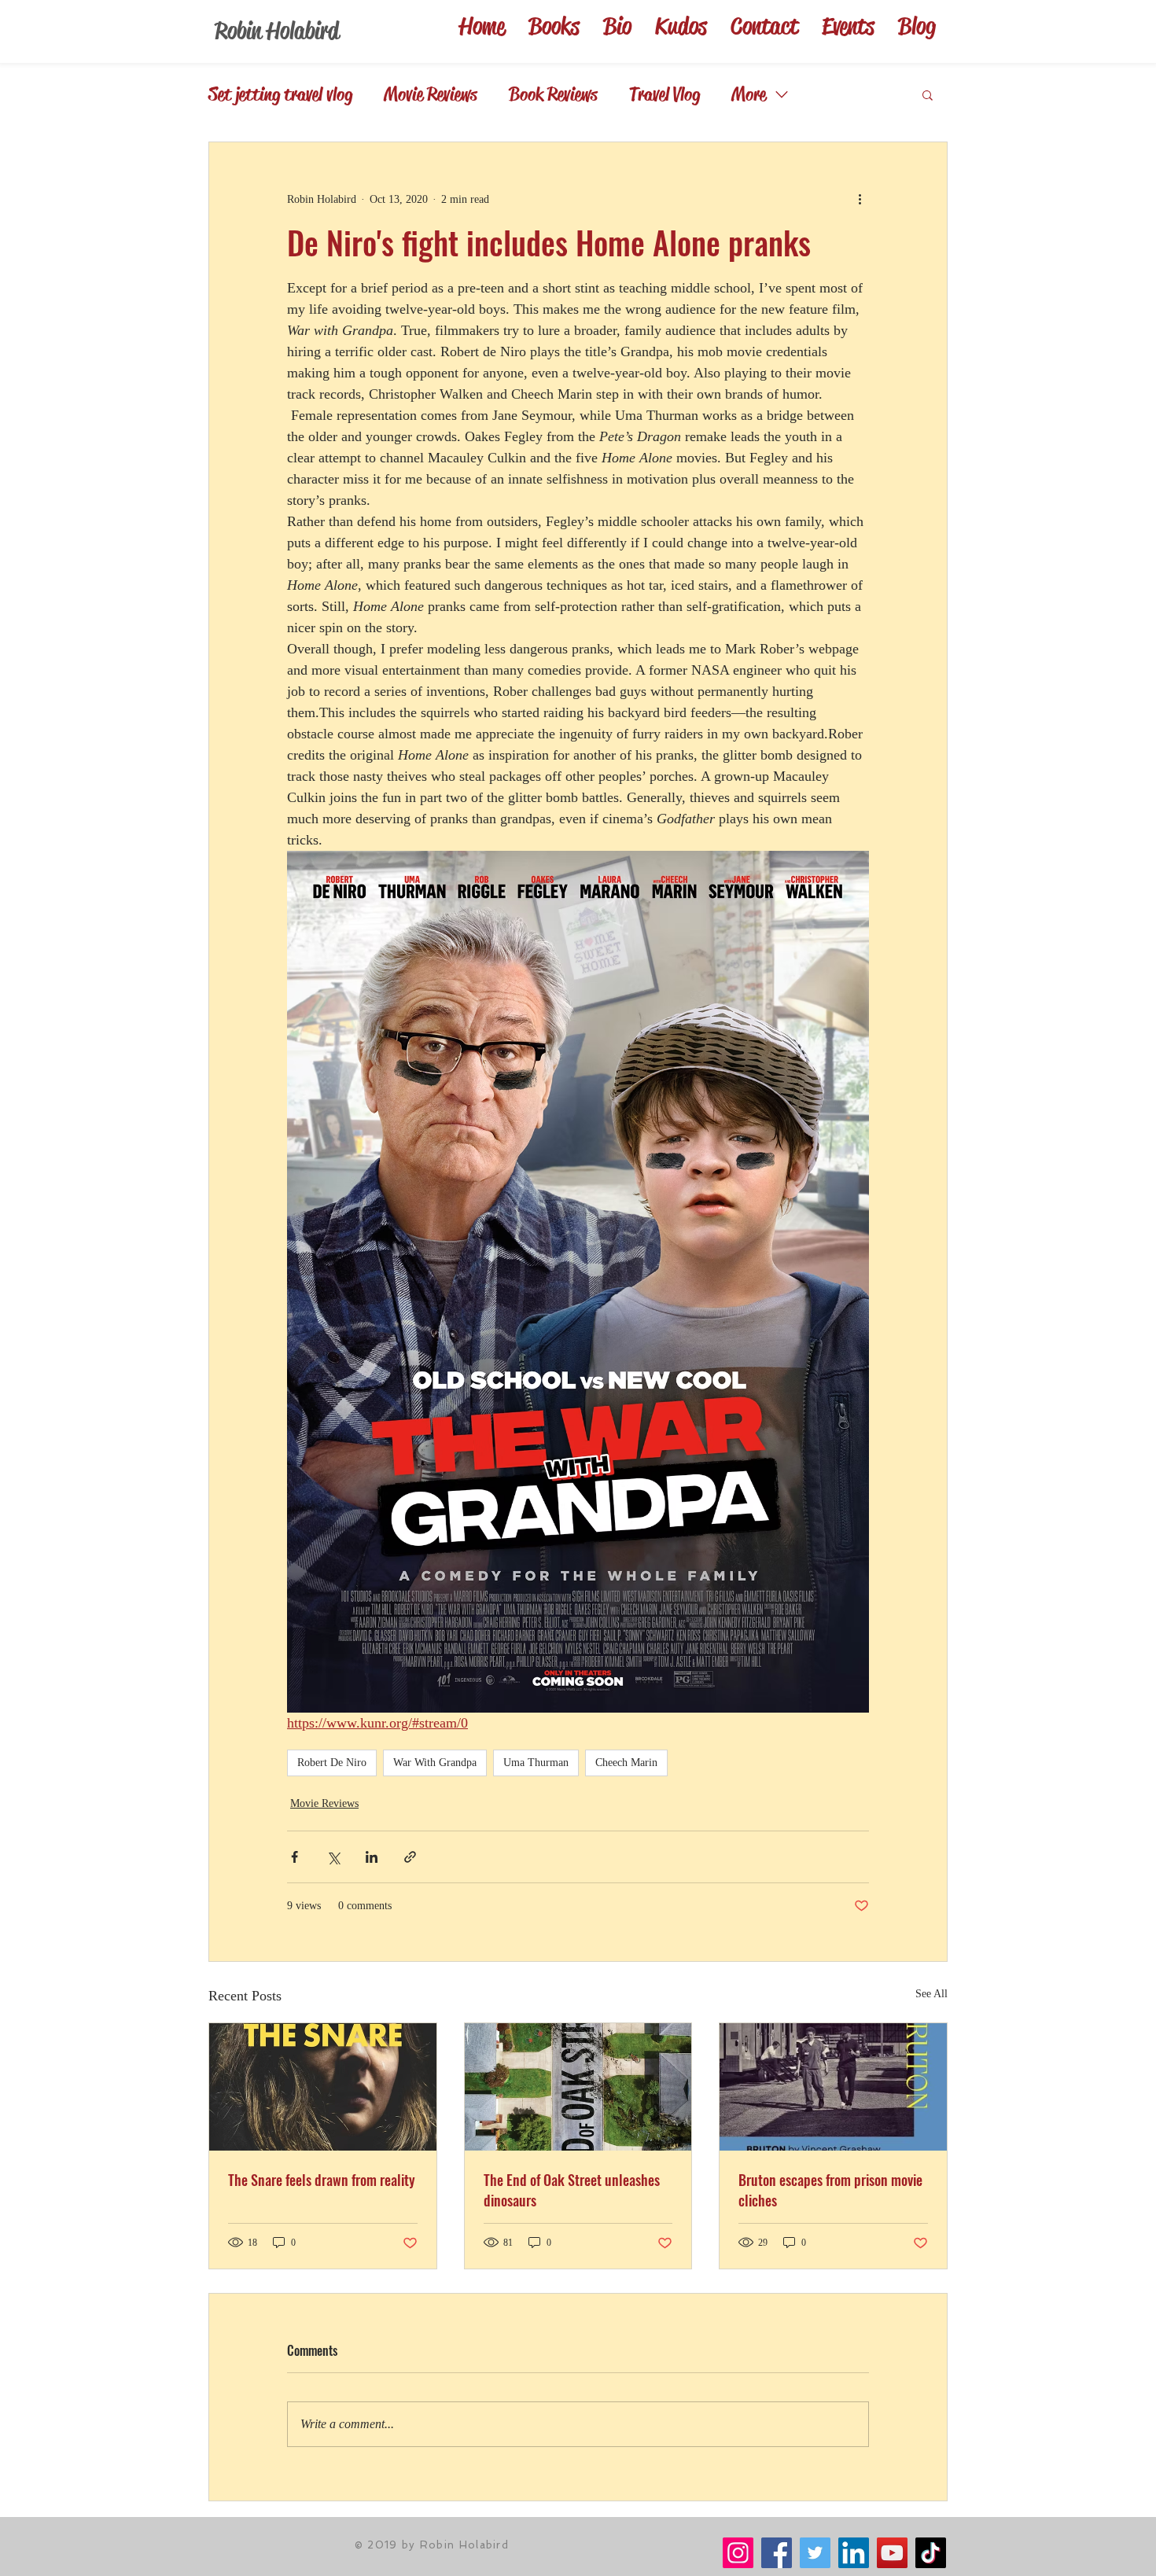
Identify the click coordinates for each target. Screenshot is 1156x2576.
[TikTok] (931, 2553)
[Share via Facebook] (295, 1857)
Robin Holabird (277, 31)
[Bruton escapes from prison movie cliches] (833, 2087)
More (749, 94)
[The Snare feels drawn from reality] (323, 2087)
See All (931, 1994)
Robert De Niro (332, 1763)
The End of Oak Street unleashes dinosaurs (572, 2190)
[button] (928, 94)
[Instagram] (738, 2553)
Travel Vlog (665, 94)
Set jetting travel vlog (280, 94)
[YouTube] (892, 2553)
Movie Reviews (431, 94)
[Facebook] (777, 2553)
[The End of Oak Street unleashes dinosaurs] (578, 2087)
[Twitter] (815, 2553)
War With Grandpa (435, 1763)
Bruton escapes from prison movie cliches (830, 2190)
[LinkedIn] (854, 2553)
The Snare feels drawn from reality (322, 2180)
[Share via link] (410, 1857)
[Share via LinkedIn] (372, 1857)
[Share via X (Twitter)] (333, 1857)
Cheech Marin (626, 1763)
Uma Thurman (536, 1763)
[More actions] (860, 199)
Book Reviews (553, 94)
